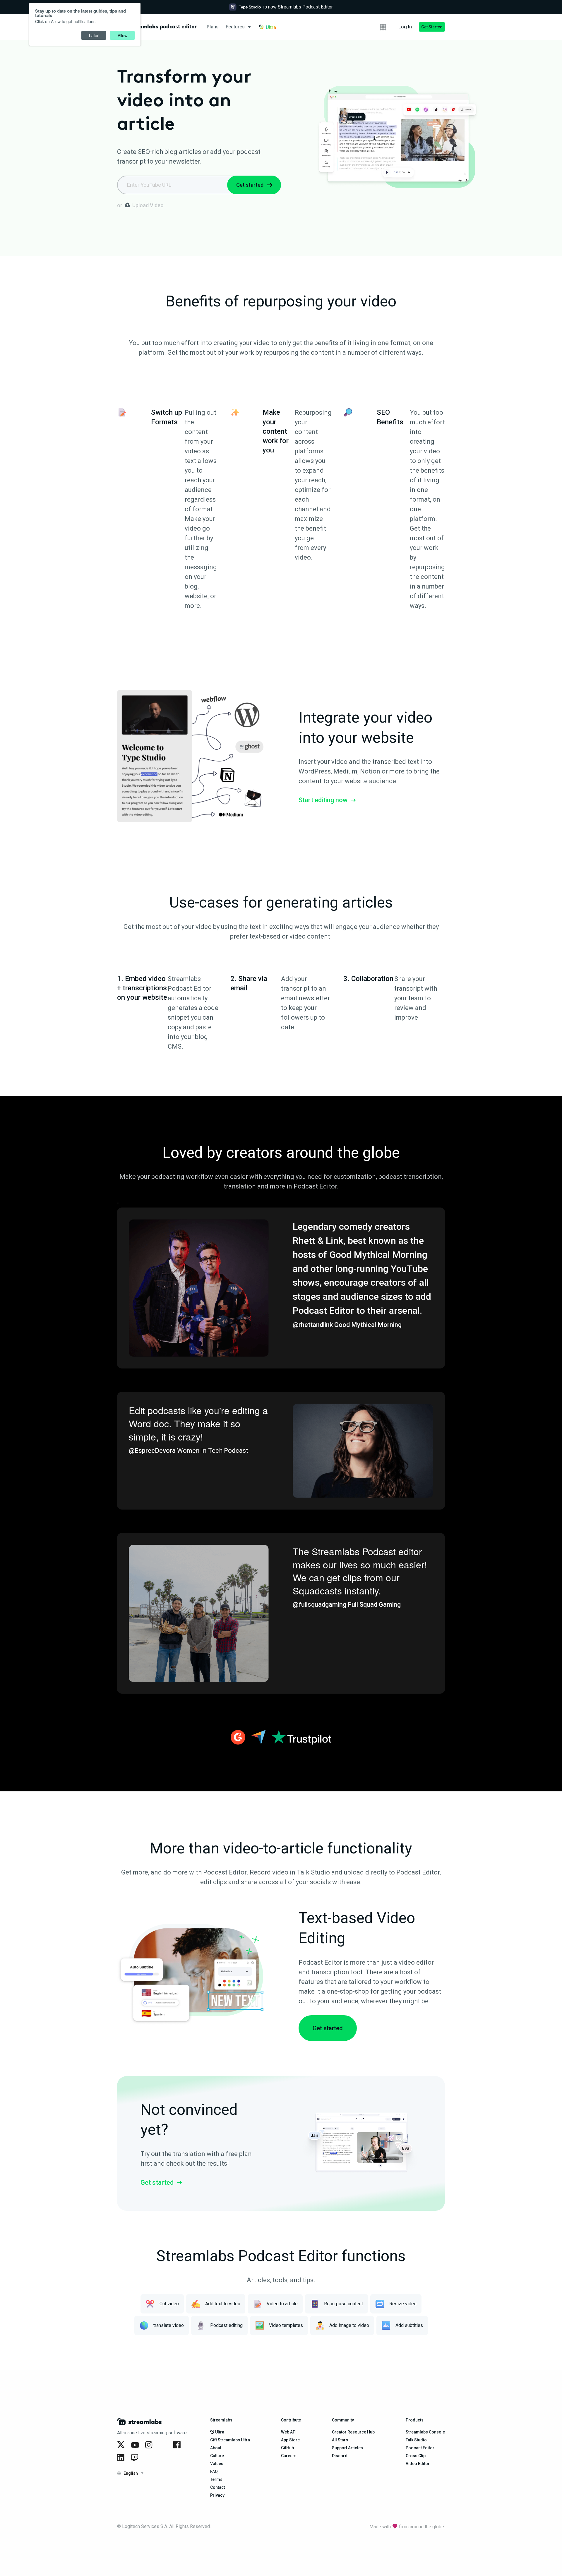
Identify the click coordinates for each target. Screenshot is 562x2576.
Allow (122, 35)
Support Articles (347, 2448)
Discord (340, 2456)
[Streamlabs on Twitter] (122, 2445)
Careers (289, 2456)
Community (343, 2420)
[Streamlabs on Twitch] (136, 2458)
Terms (216, 2479)
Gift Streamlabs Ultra (230, 2440)
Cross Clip (416, 2456)
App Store (290, 2440)
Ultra (219, 2432)
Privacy (217, 2495)
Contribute (291, 2420)
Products (415, 2420)
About (216, 2448)
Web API (289, 2432)
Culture (217, 2456)
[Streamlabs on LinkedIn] (122, 2458)
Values (217, 2464)
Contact (217, 2487)
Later (94, 35)
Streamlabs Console (425, 2432)
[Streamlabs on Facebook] (178, 2445)
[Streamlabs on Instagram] (150, 2445)
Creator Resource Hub (353, 2432)
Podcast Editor (420, 2448)
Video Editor (418, 2464)
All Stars (340, 2440)
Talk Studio (416, 2440)
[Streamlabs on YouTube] (136, 2445)
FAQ (214, 2472)
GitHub (287, 2448)
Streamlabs (221, 2420)
